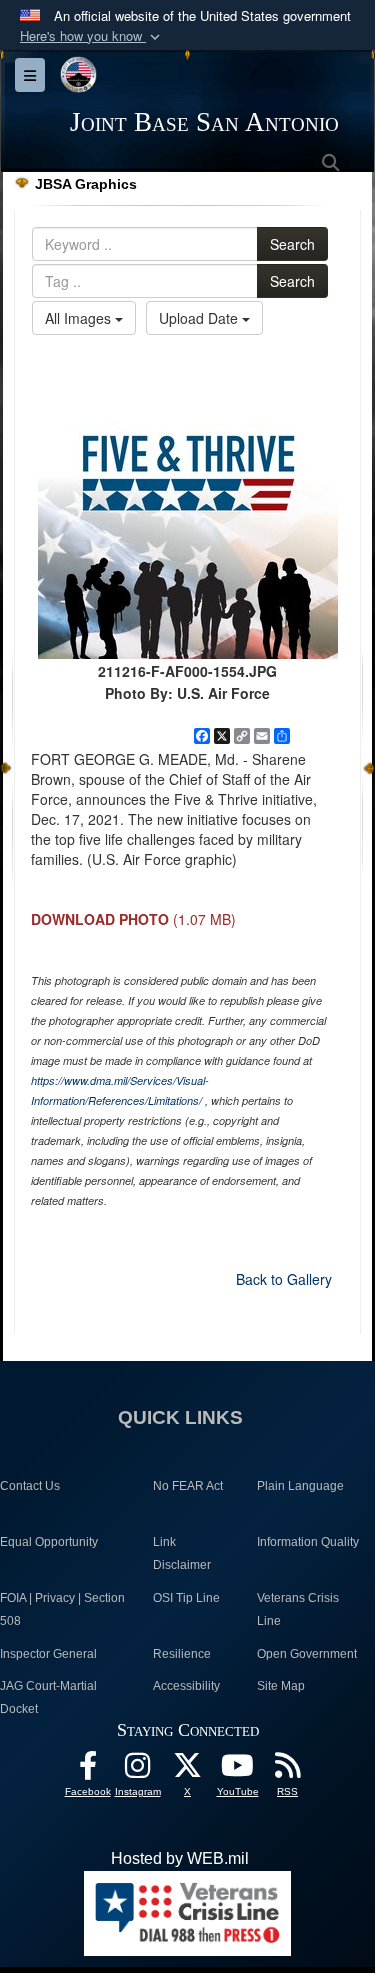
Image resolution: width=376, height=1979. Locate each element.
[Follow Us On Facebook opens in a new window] (88, 1770)
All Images (80, 318)
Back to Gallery (284, 1279)
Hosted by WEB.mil (180, 1858)
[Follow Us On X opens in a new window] (188, 1770)
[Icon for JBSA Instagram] (138, 1770)
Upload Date (200, 318)
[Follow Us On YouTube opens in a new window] (238, 1770)
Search (292, 244)
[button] (92, 36)
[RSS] (288, 1770)
